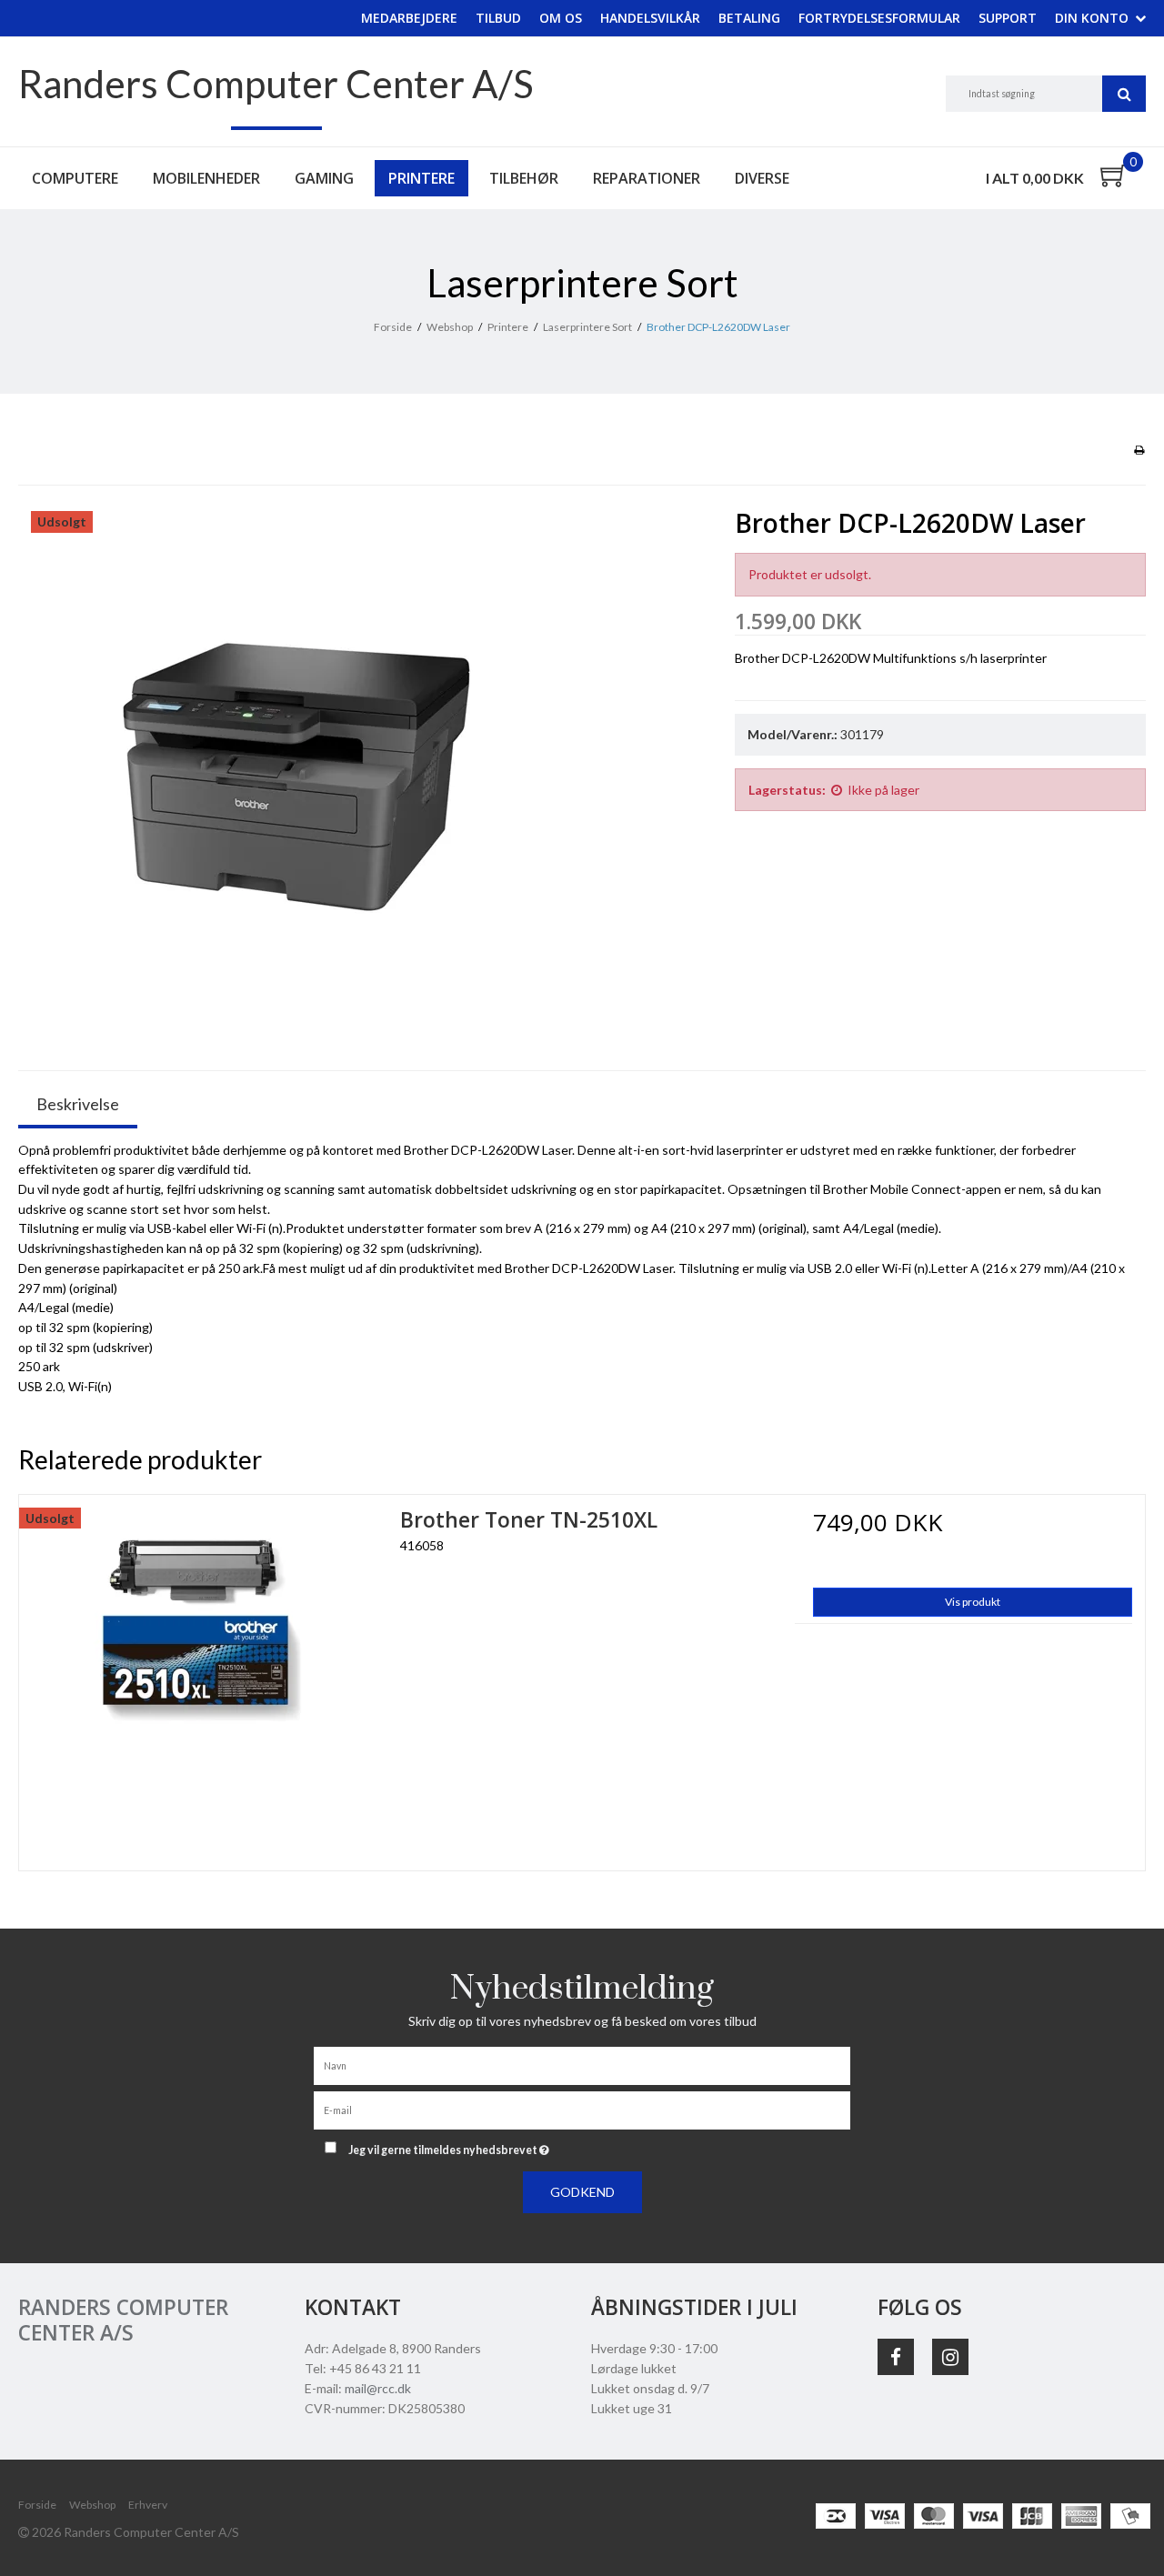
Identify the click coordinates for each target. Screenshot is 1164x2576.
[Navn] (582, 2065)
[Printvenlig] (1139, 450)
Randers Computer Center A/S (276, 84)
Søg (1124, 94)
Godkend (582, 2192)
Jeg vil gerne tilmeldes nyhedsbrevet (517, 2146)
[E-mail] (582, 2109)
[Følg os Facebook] (896, 2357)
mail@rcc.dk (378, 2388)
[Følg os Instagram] (950, 2357)
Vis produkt (973, 1602)
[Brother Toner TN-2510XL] (201, 1676)
